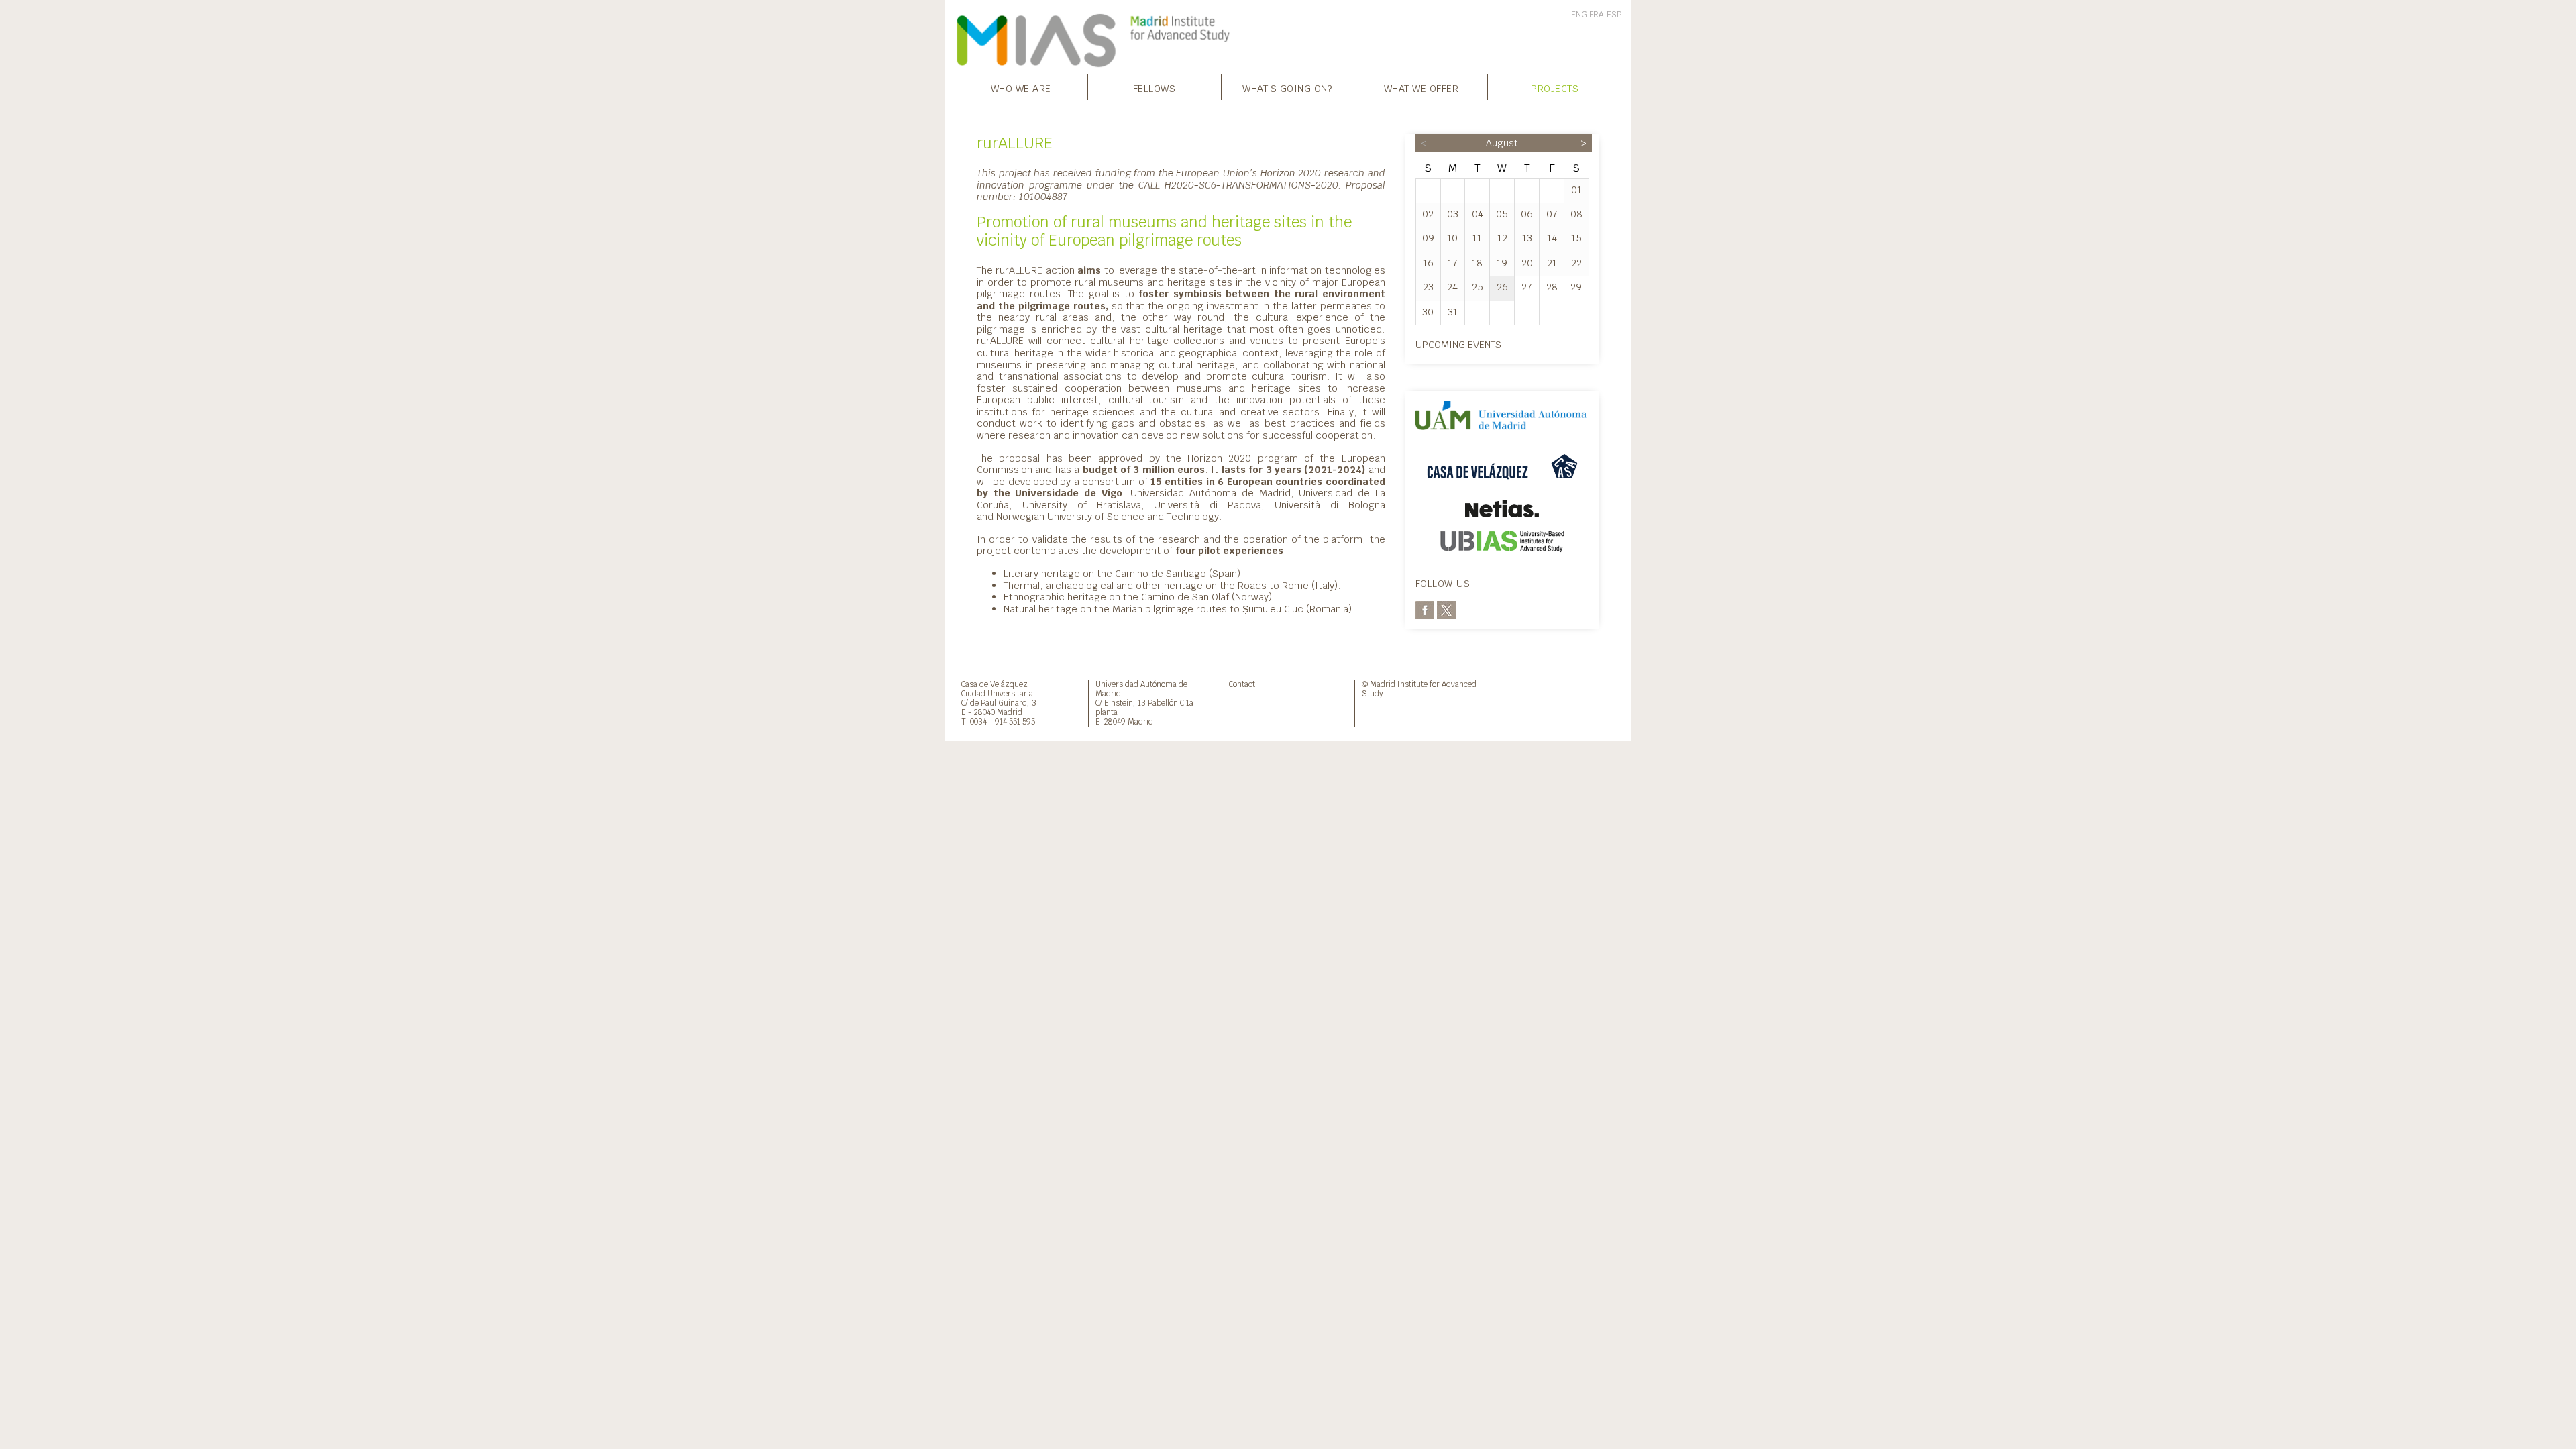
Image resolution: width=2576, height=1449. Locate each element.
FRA (1597, 15)
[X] (1446, 609)
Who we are (1021, 88)
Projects (1555, 88)
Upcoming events (1458, 344)
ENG (1579, 15)
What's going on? (1287, 88)
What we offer (1421, 88)
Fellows (1155, 88)
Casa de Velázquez (995, 684)
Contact (1242, 684)
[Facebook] (1425, 609)
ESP (1614, 15)
